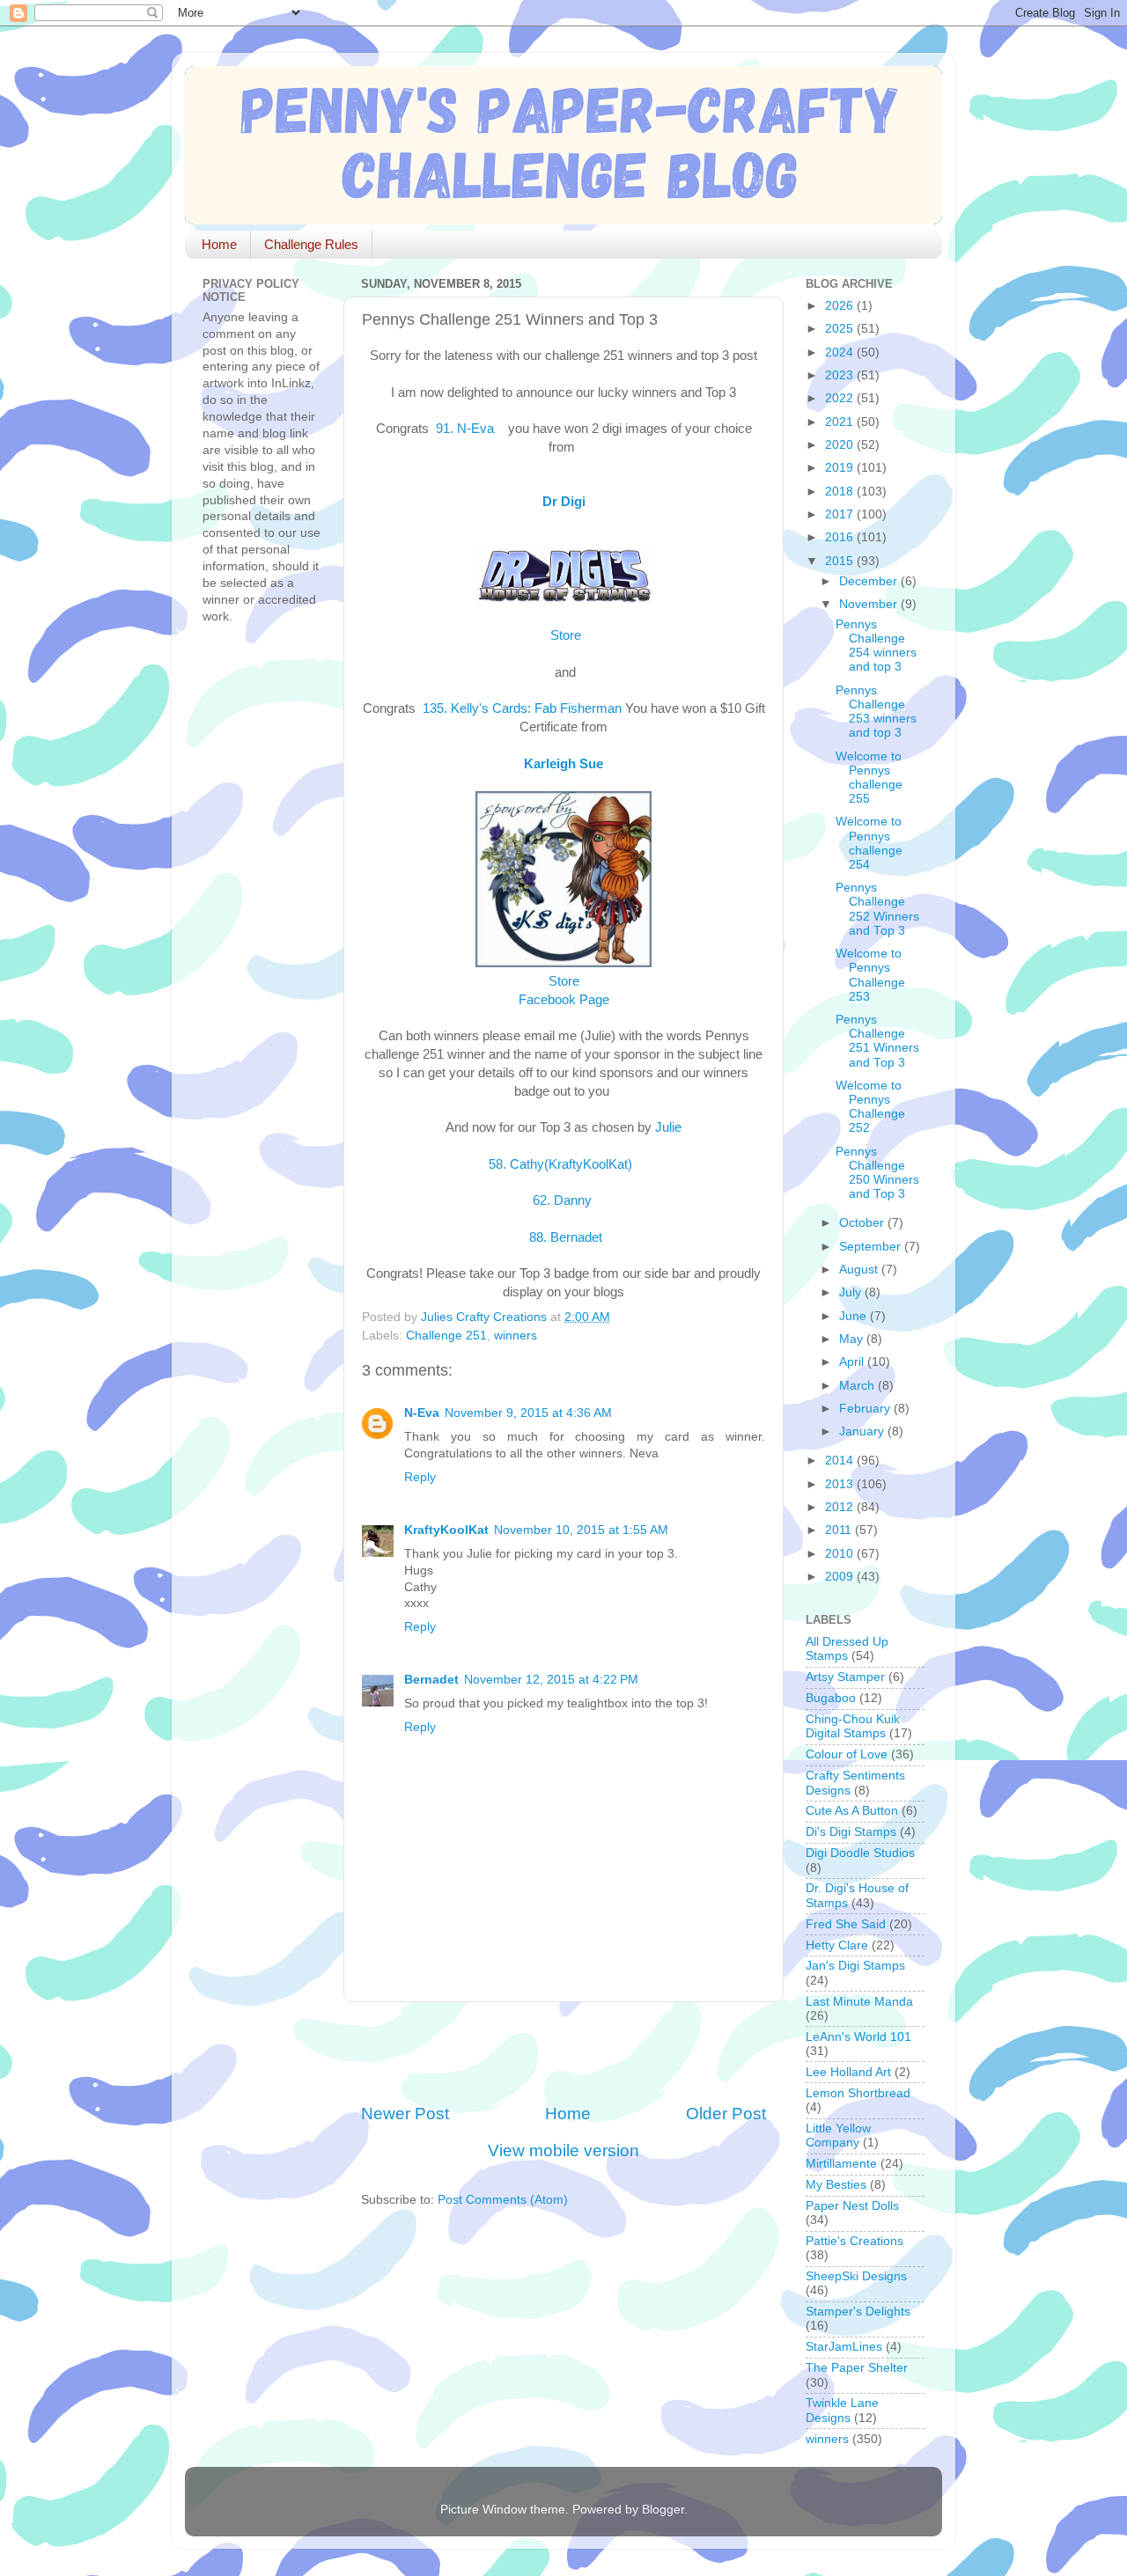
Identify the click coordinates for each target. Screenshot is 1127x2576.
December (870, 581)
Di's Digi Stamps (851, 1832)
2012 (841, 1507)
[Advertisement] (567, 2052)
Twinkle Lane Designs (842, 2410)
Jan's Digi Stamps (855, 1966)
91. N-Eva (467, 429)
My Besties (836, 2185)
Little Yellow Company (838, 2136)
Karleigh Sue (563, 764)
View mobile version (563, 2150)
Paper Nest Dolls (852, 2206)
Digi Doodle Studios (860, 1853)
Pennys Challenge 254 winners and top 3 (876, 646)
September (872, 1247)
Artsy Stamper (845, 1677)
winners (516, 1336)
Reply (420, 1477)
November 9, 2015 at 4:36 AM (528, 1413)
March (858, 1386)
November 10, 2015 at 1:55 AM (581, 1530)
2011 (840, 1530)
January (863, 1431)
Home (219, 244)
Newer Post (405, 2114)
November (870, 604)
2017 (841, 514)
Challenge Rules (311, 244)
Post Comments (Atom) (503, 2200)
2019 (841, 468)
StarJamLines (844, 2347)
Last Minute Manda (859, 2002)
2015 (841, 561)
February (866, 1409)
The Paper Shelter (857, 2368)
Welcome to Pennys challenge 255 (869, 778)
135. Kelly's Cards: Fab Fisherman (520, 708)
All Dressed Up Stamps (847, 1649)
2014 (841, 1460)
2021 (841, 422)
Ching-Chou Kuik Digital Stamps (853, 1726)
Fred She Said (846, 1924)
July (852, 1292)
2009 (841, 1577)
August (860, 1270)
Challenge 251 (446, 1336)
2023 (841, 375)
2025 (841, 329)
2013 (841, 1484)
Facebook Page (564, 1000)
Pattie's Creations (854, 2241)
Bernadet (431, 1680)
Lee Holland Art (848, 2072)
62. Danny (564, 1200)
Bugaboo (831, 1698)
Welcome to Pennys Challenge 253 (870, 975)
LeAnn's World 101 (858, 2037)
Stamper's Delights (858, 2312)
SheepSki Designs (856, 2276)
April (853, 1362)
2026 (841, 306)
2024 (841, 352)
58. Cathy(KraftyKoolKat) (564, 1164)
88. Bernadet (564, 1237)
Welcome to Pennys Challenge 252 (870, 1107)
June (854, 1316)
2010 (841, 1554)
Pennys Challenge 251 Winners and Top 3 (877, 1041)
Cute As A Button (852, 1811)
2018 (841, 492)
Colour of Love (847, 1754)
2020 (841, 445)
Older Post (726, 2114)
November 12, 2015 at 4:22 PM (551, 1680)
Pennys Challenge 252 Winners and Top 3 (877, 909)
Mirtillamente (841, 2164)
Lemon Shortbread (858, 2093)
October (863, 1223)
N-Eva (422, 1413)
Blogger (663, 2510)
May (853, 1339)
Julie (668, 1127)
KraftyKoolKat (446, 1530)
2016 (841, 537)
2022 (841, 398)
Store (564, 635)
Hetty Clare (837, 1945)
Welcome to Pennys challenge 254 (869, 843)
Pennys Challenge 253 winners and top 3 (876, 712)
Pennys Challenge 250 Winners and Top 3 (877, 1173)
